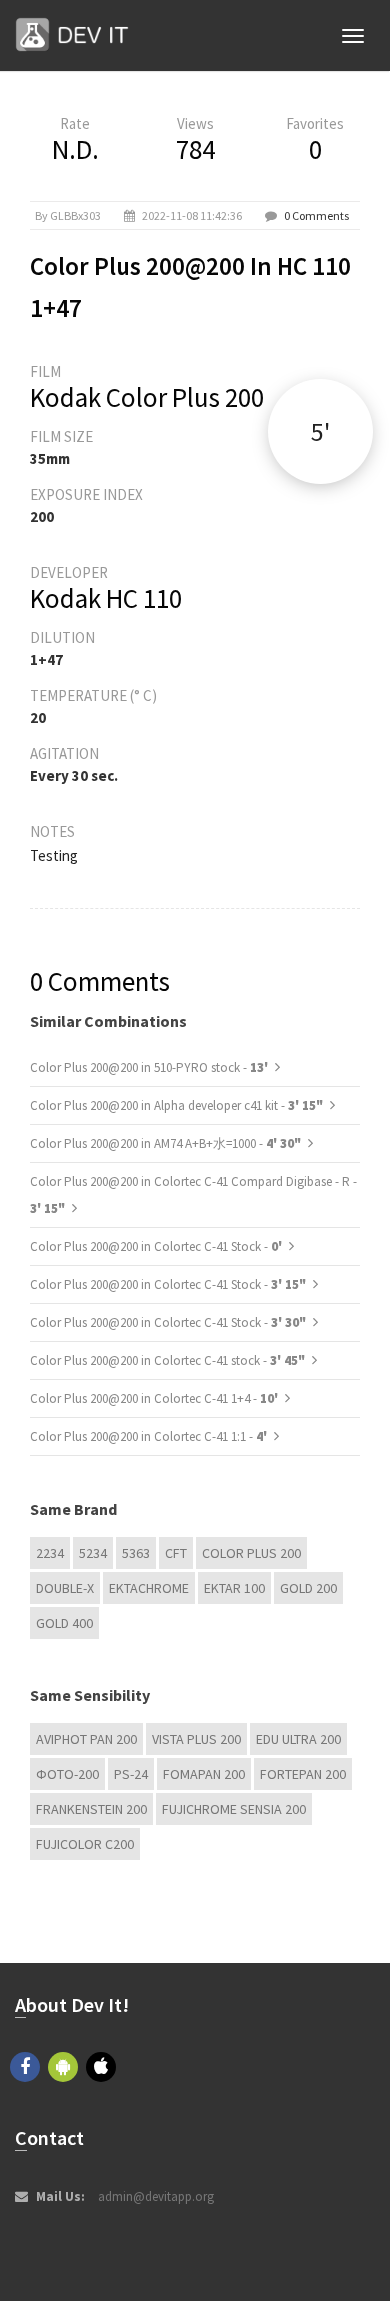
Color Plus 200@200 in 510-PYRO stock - (150, 1067)
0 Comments (316, 215)
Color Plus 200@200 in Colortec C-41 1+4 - (155, 1398)
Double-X (65, 1588)
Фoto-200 (67, 1774)
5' (320, 431)
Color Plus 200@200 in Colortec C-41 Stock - (157, 1246)
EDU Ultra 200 (298, 1739)
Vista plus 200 (196, 1739)
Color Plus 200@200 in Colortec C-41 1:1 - (150, 1436)
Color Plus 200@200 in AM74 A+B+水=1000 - (165, 1143)
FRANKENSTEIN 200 (91, 1809)
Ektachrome (149, 1588)
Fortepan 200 (303, 1774)
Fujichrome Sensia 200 (234, 1809)
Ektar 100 (234, 1588)
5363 (136, 1553)
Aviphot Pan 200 (86, 1739)
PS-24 (131, 1774)
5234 (93, 1553)
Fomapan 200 (204, 1774)
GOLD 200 (308, 1588)
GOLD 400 (64, 1623)
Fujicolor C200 (85, 1844)
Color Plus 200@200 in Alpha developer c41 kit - (176, 1105)
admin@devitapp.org (156, 2196)
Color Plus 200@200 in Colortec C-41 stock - (167, 1360)
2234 (50, 1553)
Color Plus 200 (251, 1553)
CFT (176, 1553)
